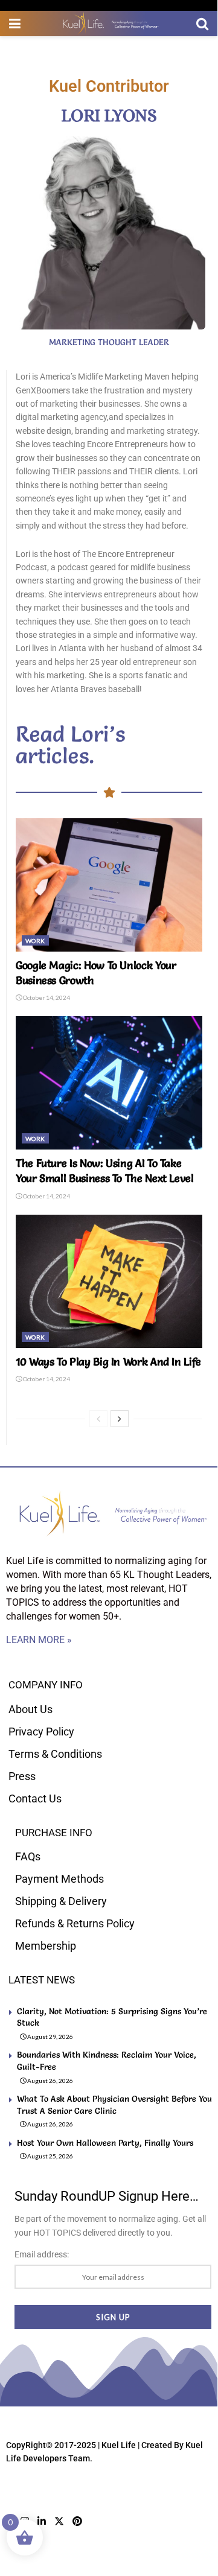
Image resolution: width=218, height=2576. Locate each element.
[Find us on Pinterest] (77, 2521)
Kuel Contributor (109, 86)
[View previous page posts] (98, 1419)
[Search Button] (202, 24)
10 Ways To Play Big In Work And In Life (108, 1362)
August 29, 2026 (50, 2037)
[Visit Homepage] (109, 24)
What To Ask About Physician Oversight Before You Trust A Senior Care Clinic (114, 2105)
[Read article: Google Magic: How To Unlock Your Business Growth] (109, 885)
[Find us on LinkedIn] (42, 2521)
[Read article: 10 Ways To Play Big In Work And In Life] (109, 1281)
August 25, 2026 (50, 2156)
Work (35, 941)
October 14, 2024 (46, 997)
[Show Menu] (15, 24)
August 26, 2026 (50, 2081)
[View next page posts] (120, 1419)
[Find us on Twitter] (59, 2521)
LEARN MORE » (39, 1640)
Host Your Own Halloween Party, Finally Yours (105, 2143)
